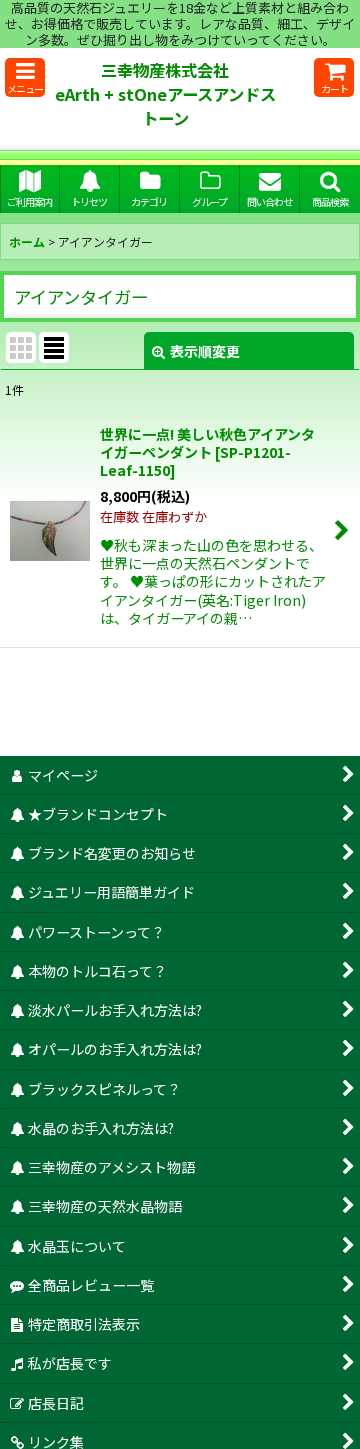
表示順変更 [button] (205, 351)
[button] (25, 77)
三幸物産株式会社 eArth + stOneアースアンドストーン (167, 94)
